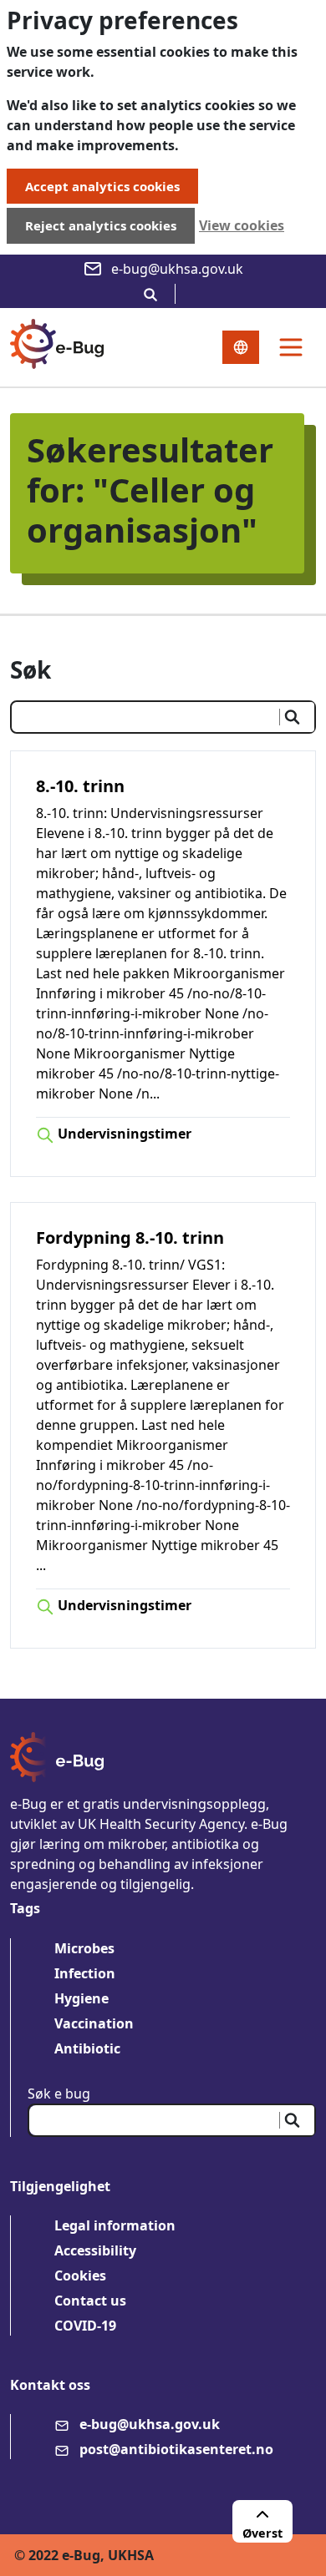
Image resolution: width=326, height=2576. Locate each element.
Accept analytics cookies (102, 186)
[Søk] (150, 294)
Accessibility (95, 2250)
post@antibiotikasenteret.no (176, 2449)
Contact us (90, 2301)
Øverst (262, 2533)
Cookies (80, 2275)
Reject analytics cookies (101, 225)
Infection (85, 1973)
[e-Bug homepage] (57, 347)
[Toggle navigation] (291, 347)
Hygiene (81, 1998)
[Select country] (241, 347)
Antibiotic (87, 2048)
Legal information (115, 2225)
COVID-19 (85, 2326)
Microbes (84, 1948)
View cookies (242, 225)
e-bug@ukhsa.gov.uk (177, 269)
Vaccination (94, 2023)
